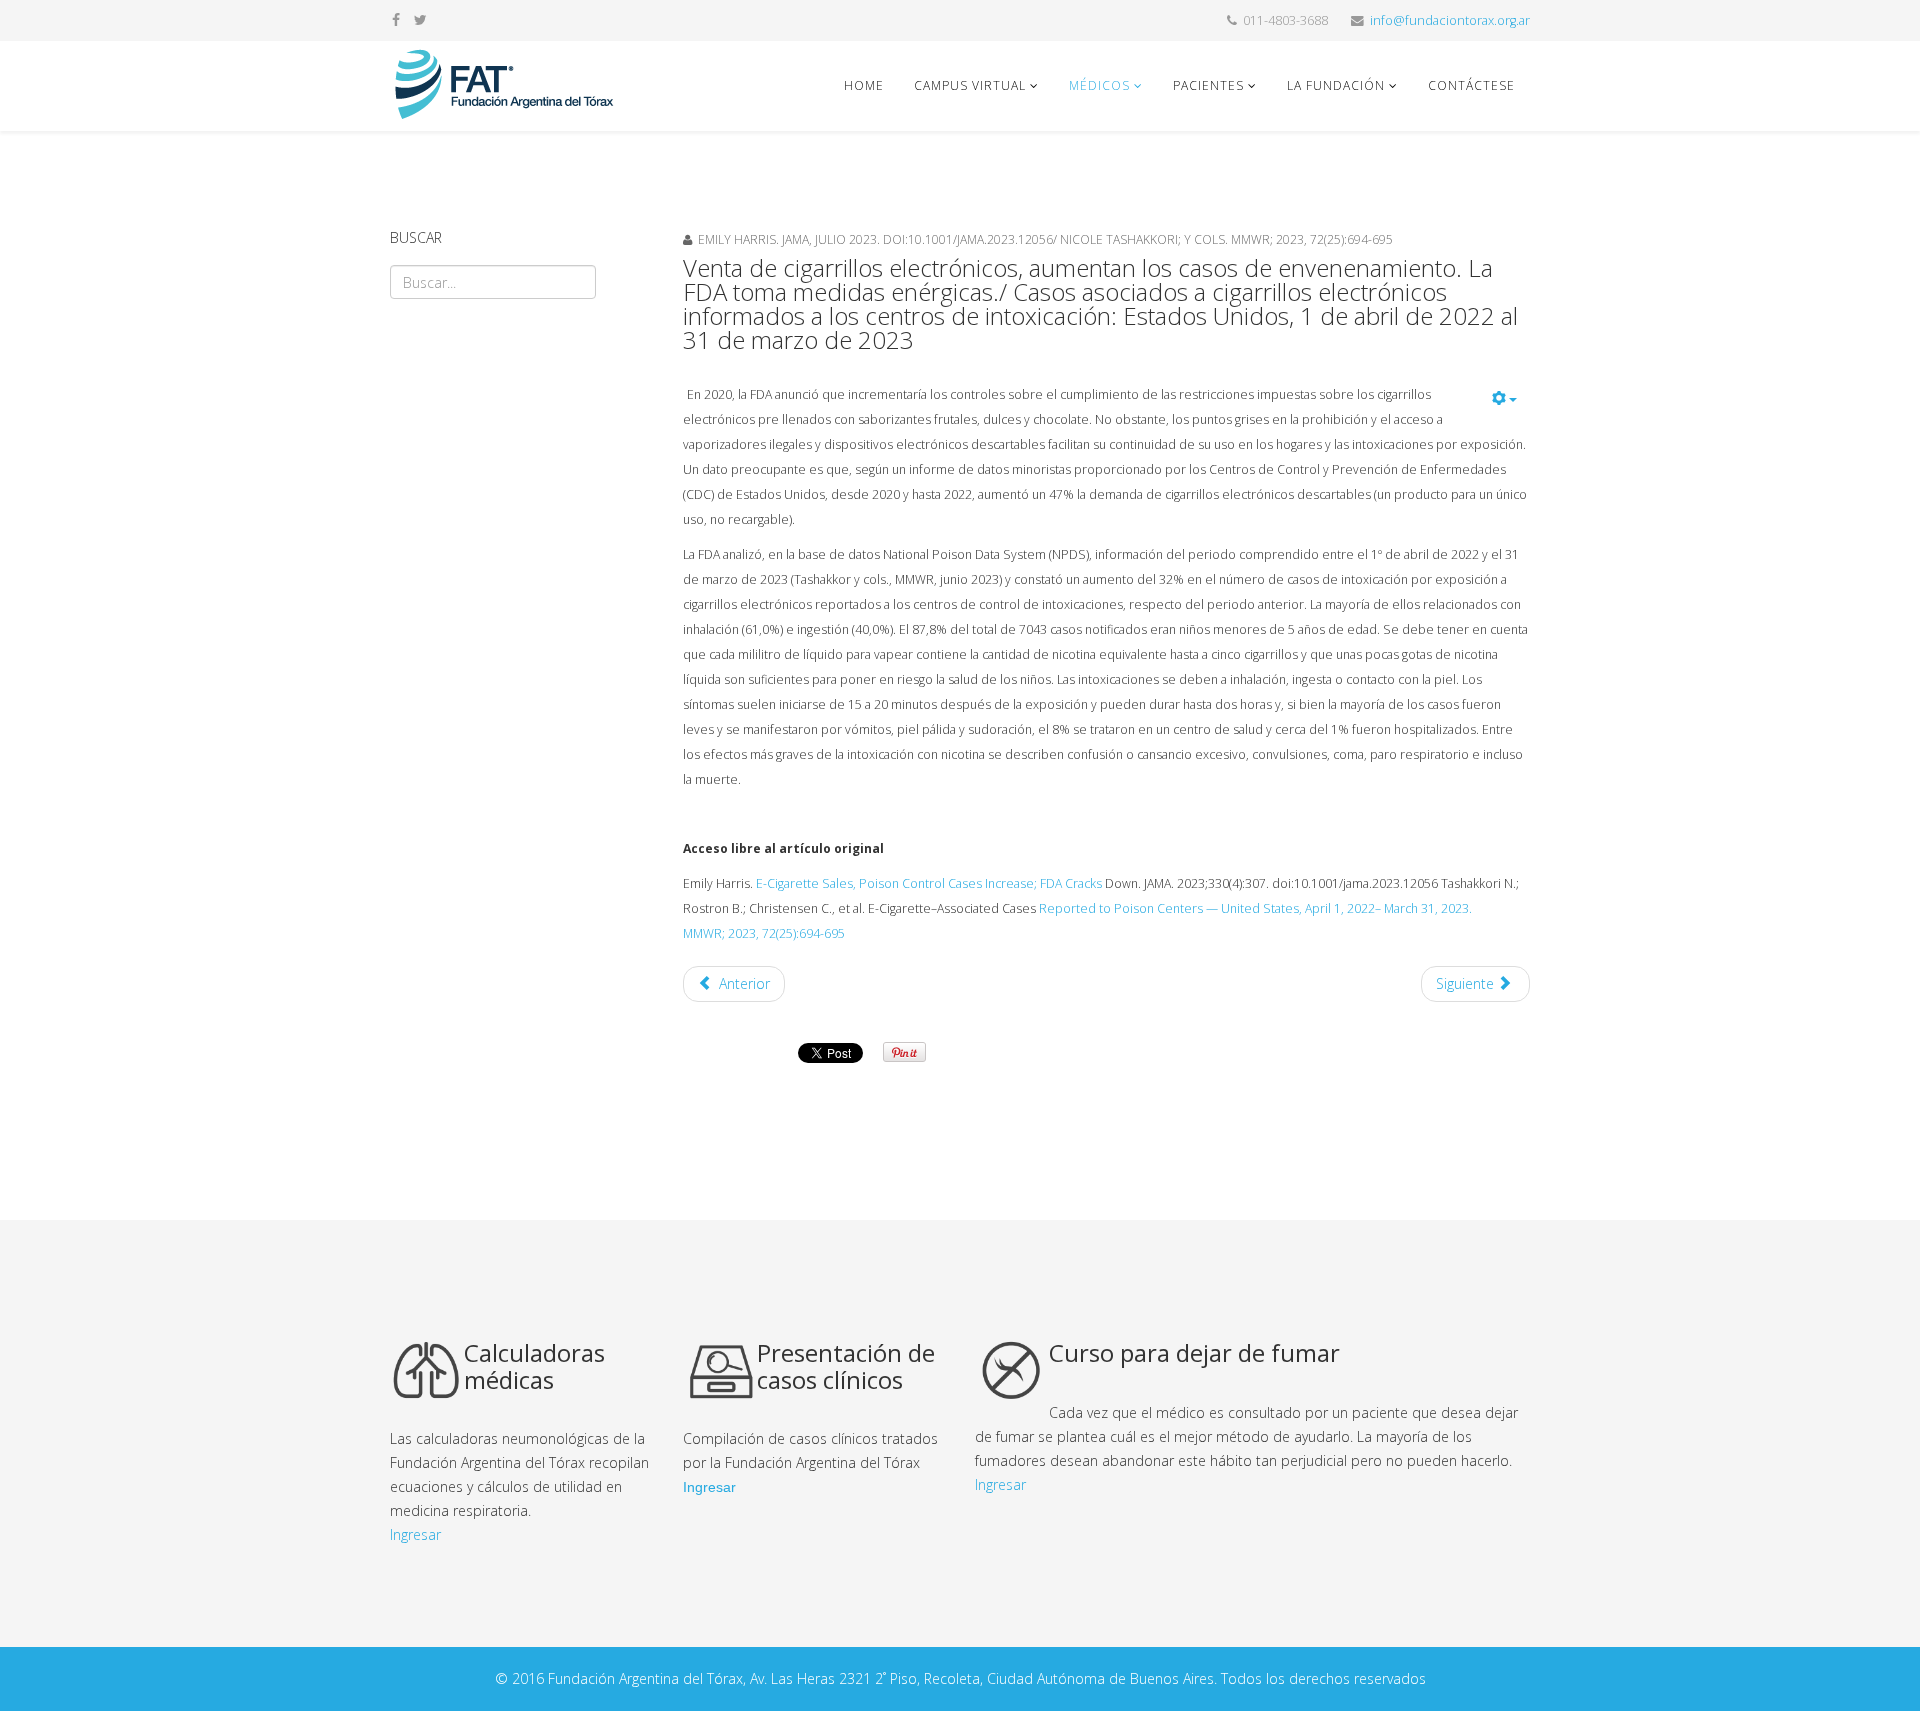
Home (864, 85)
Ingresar (415, 1534)
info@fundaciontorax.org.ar (1450, 20)
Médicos (1101, 85)
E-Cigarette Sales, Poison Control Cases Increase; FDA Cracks (930, 883)
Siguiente (1467, 983)
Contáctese (1471, 85)
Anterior (742, 983)
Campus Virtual (970, 85)
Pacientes (1208, 85)
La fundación (1336, 85)
